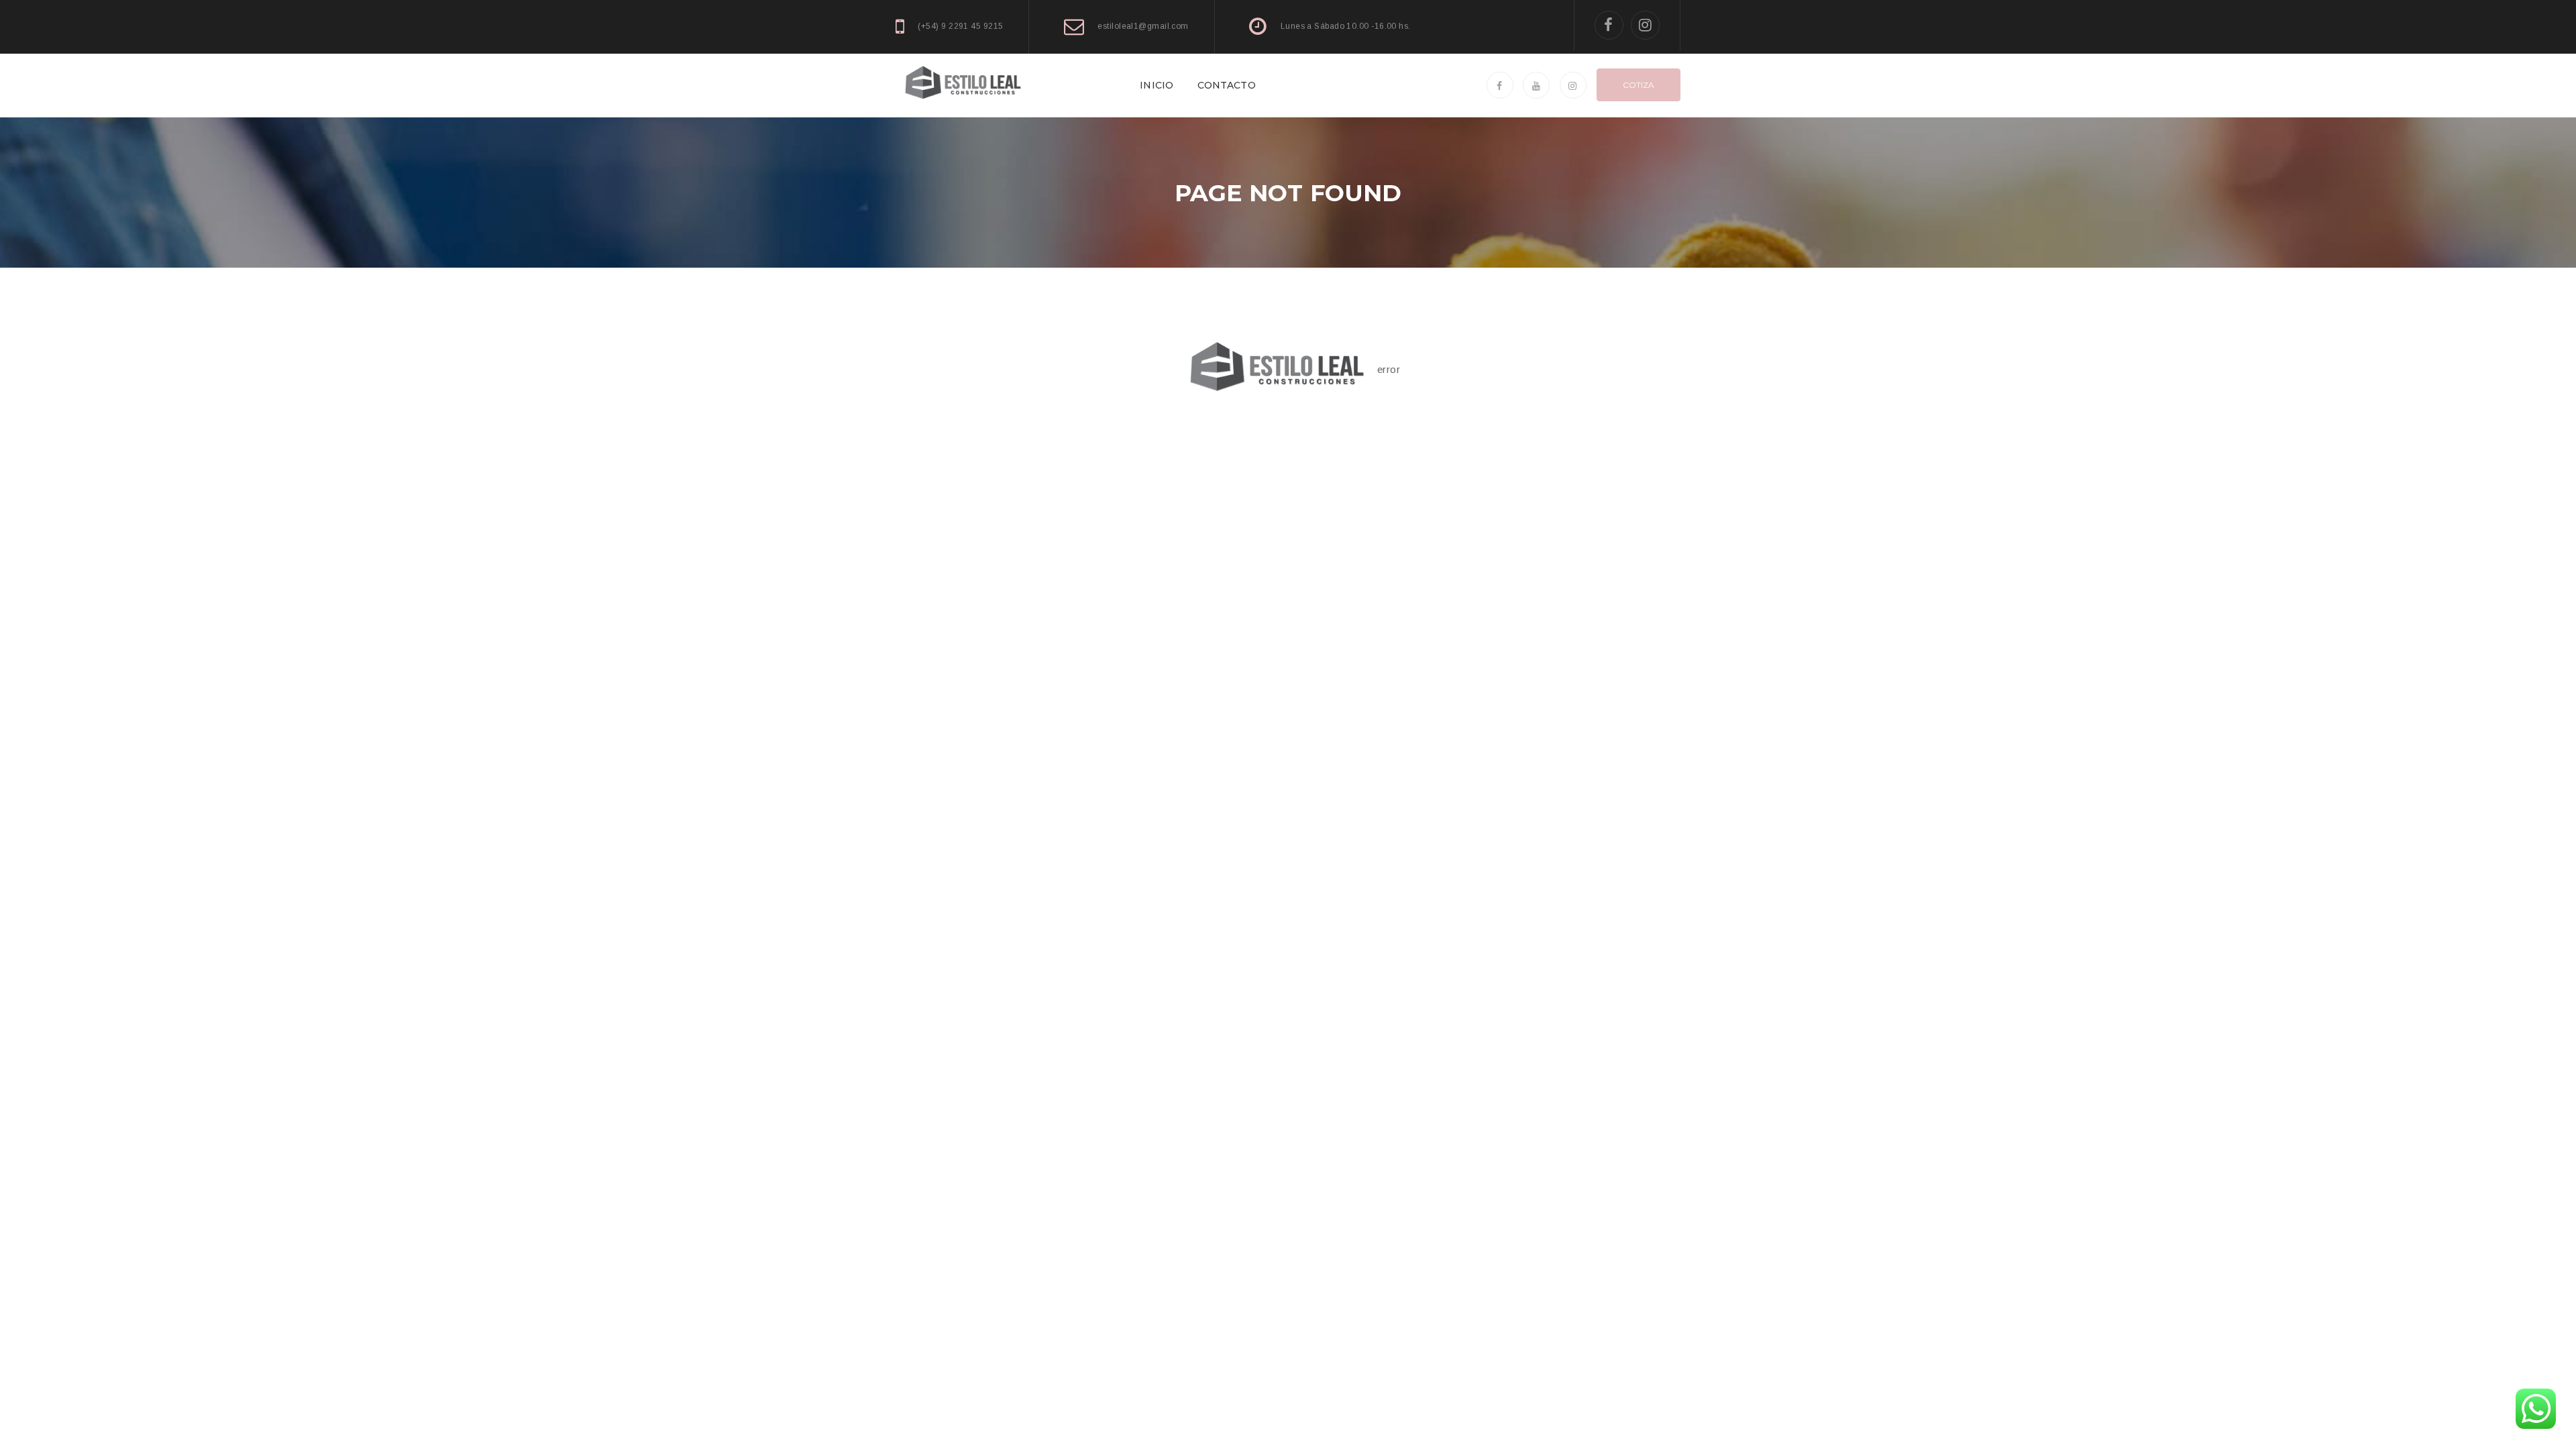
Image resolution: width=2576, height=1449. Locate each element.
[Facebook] (1609, 25)
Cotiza (1639, 85)
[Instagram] (1645, 25)
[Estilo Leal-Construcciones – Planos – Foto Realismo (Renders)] (963, 84)
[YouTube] (1536, 85)
